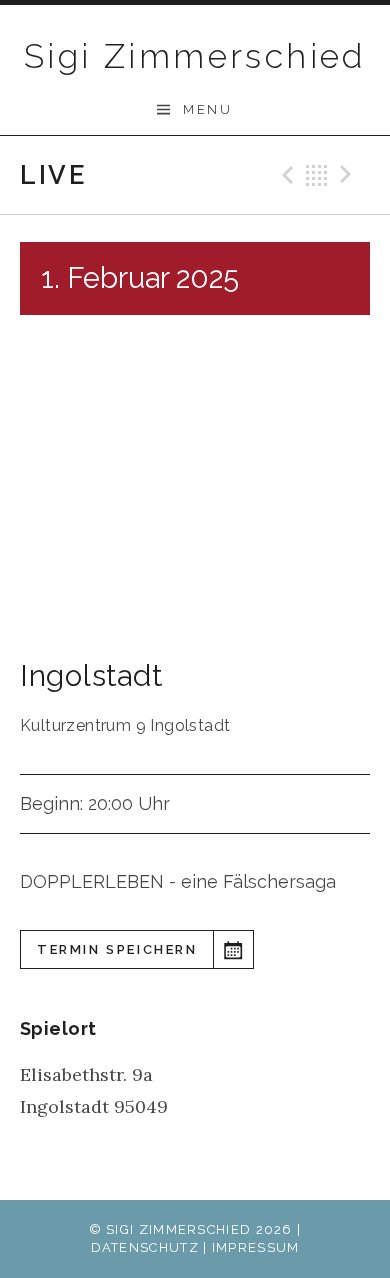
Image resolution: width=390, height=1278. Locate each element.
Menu (207, 109)
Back (317, 175)
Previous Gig (285, 175)
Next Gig (349, 175)
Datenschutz (145, 1247)
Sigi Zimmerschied (195, 56)
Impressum (256, 1247)
